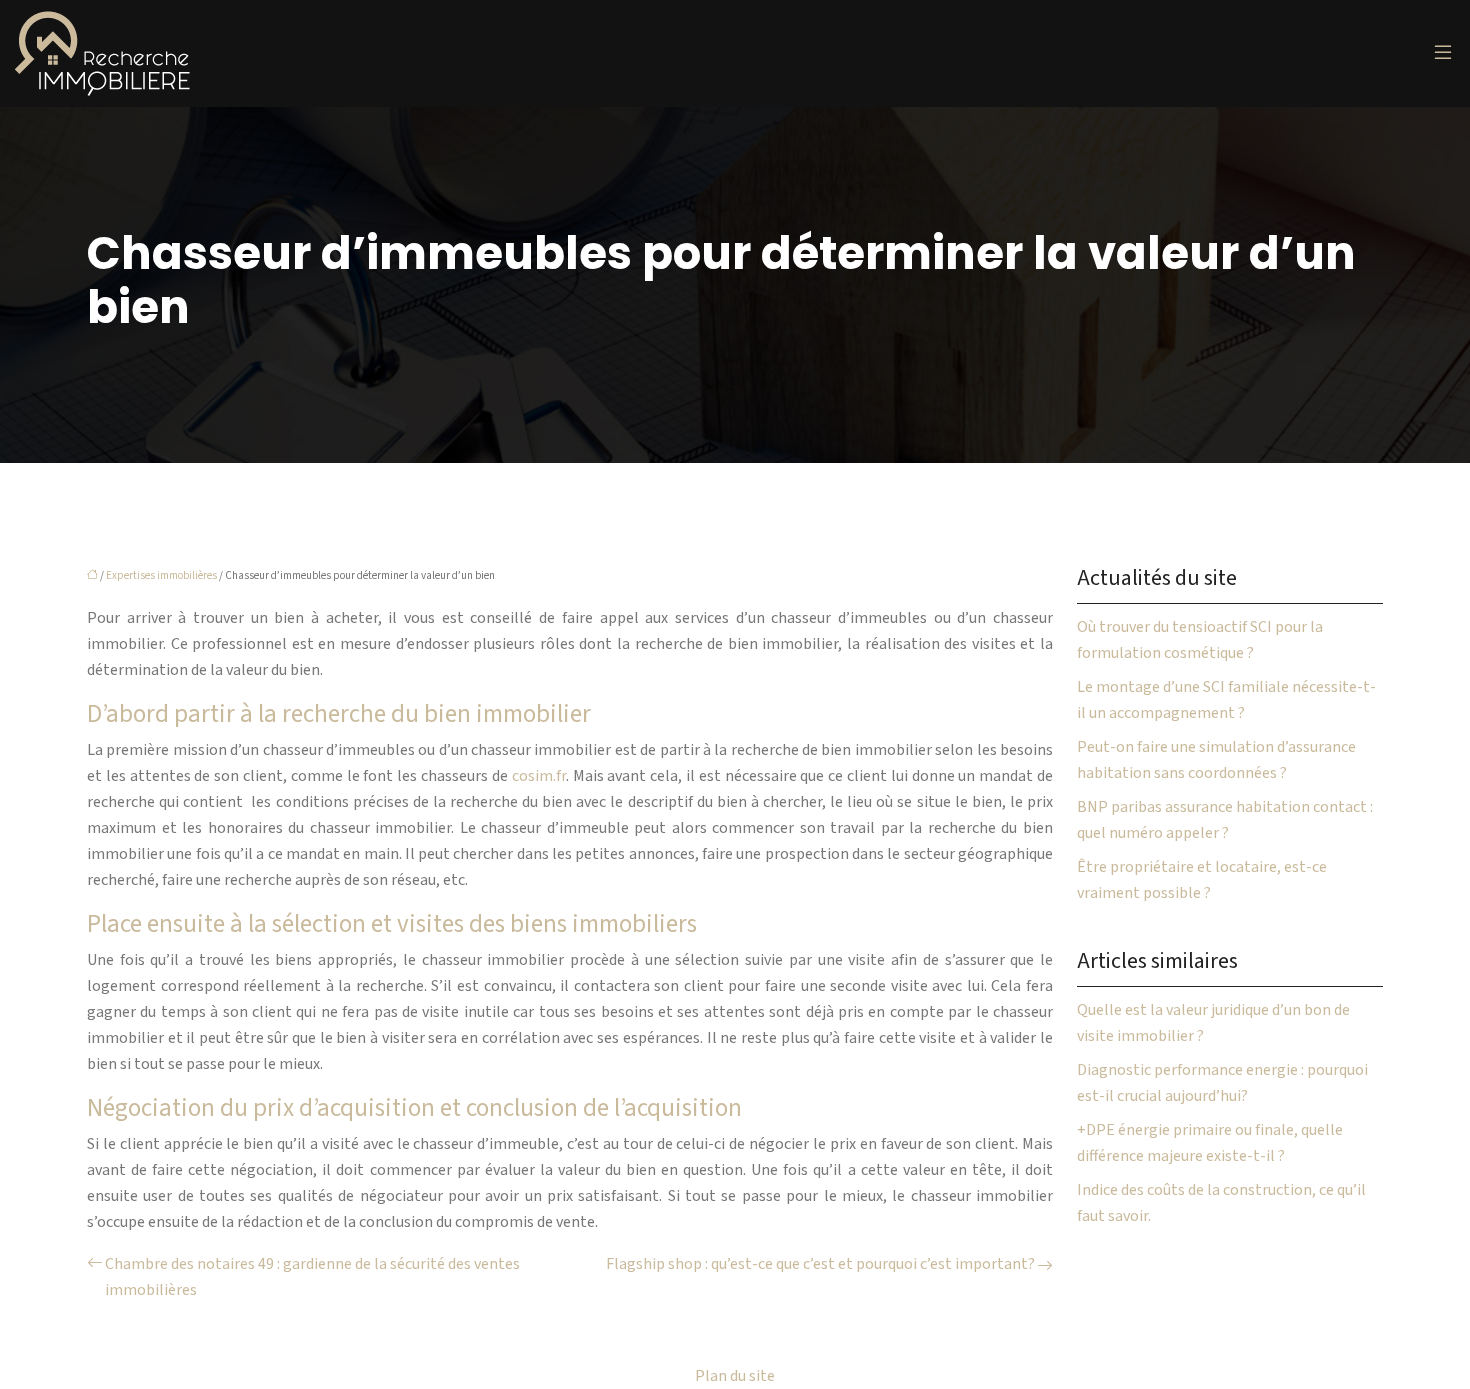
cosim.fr (539, 776)
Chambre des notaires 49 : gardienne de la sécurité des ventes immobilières (312, 1277)
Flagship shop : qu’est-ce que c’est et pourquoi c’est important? (820, 1264)
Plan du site (735, 1376)
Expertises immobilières (161, 575)
